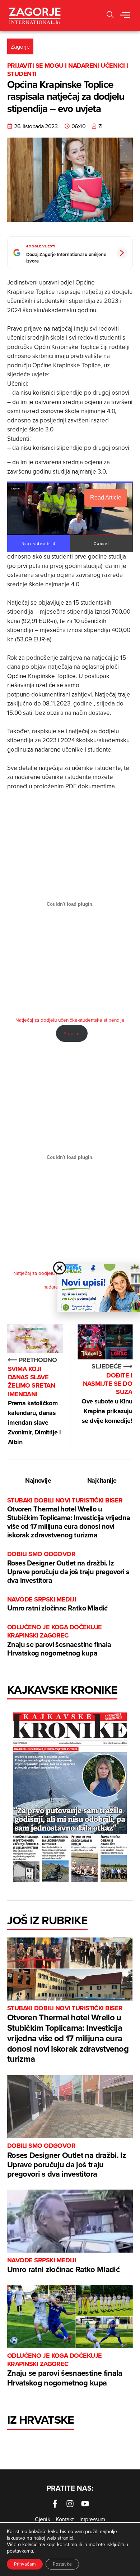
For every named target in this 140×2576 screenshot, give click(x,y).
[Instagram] (70, 2504)
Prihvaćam (25, 2564)
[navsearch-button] (110, 16)
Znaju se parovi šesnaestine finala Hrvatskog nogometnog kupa (59, 1641)
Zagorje (20, 46)
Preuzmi (72, 1033)
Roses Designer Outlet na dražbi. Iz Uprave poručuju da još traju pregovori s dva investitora (68, 1567)
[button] (125, 15)
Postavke (62, 2564)
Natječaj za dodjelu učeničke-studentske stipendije (70, 1020)
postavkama (20, 2551)
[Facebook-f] (55, 2504)
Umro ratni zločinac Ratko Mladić (57, 1604)
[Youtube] (85, 2504)
